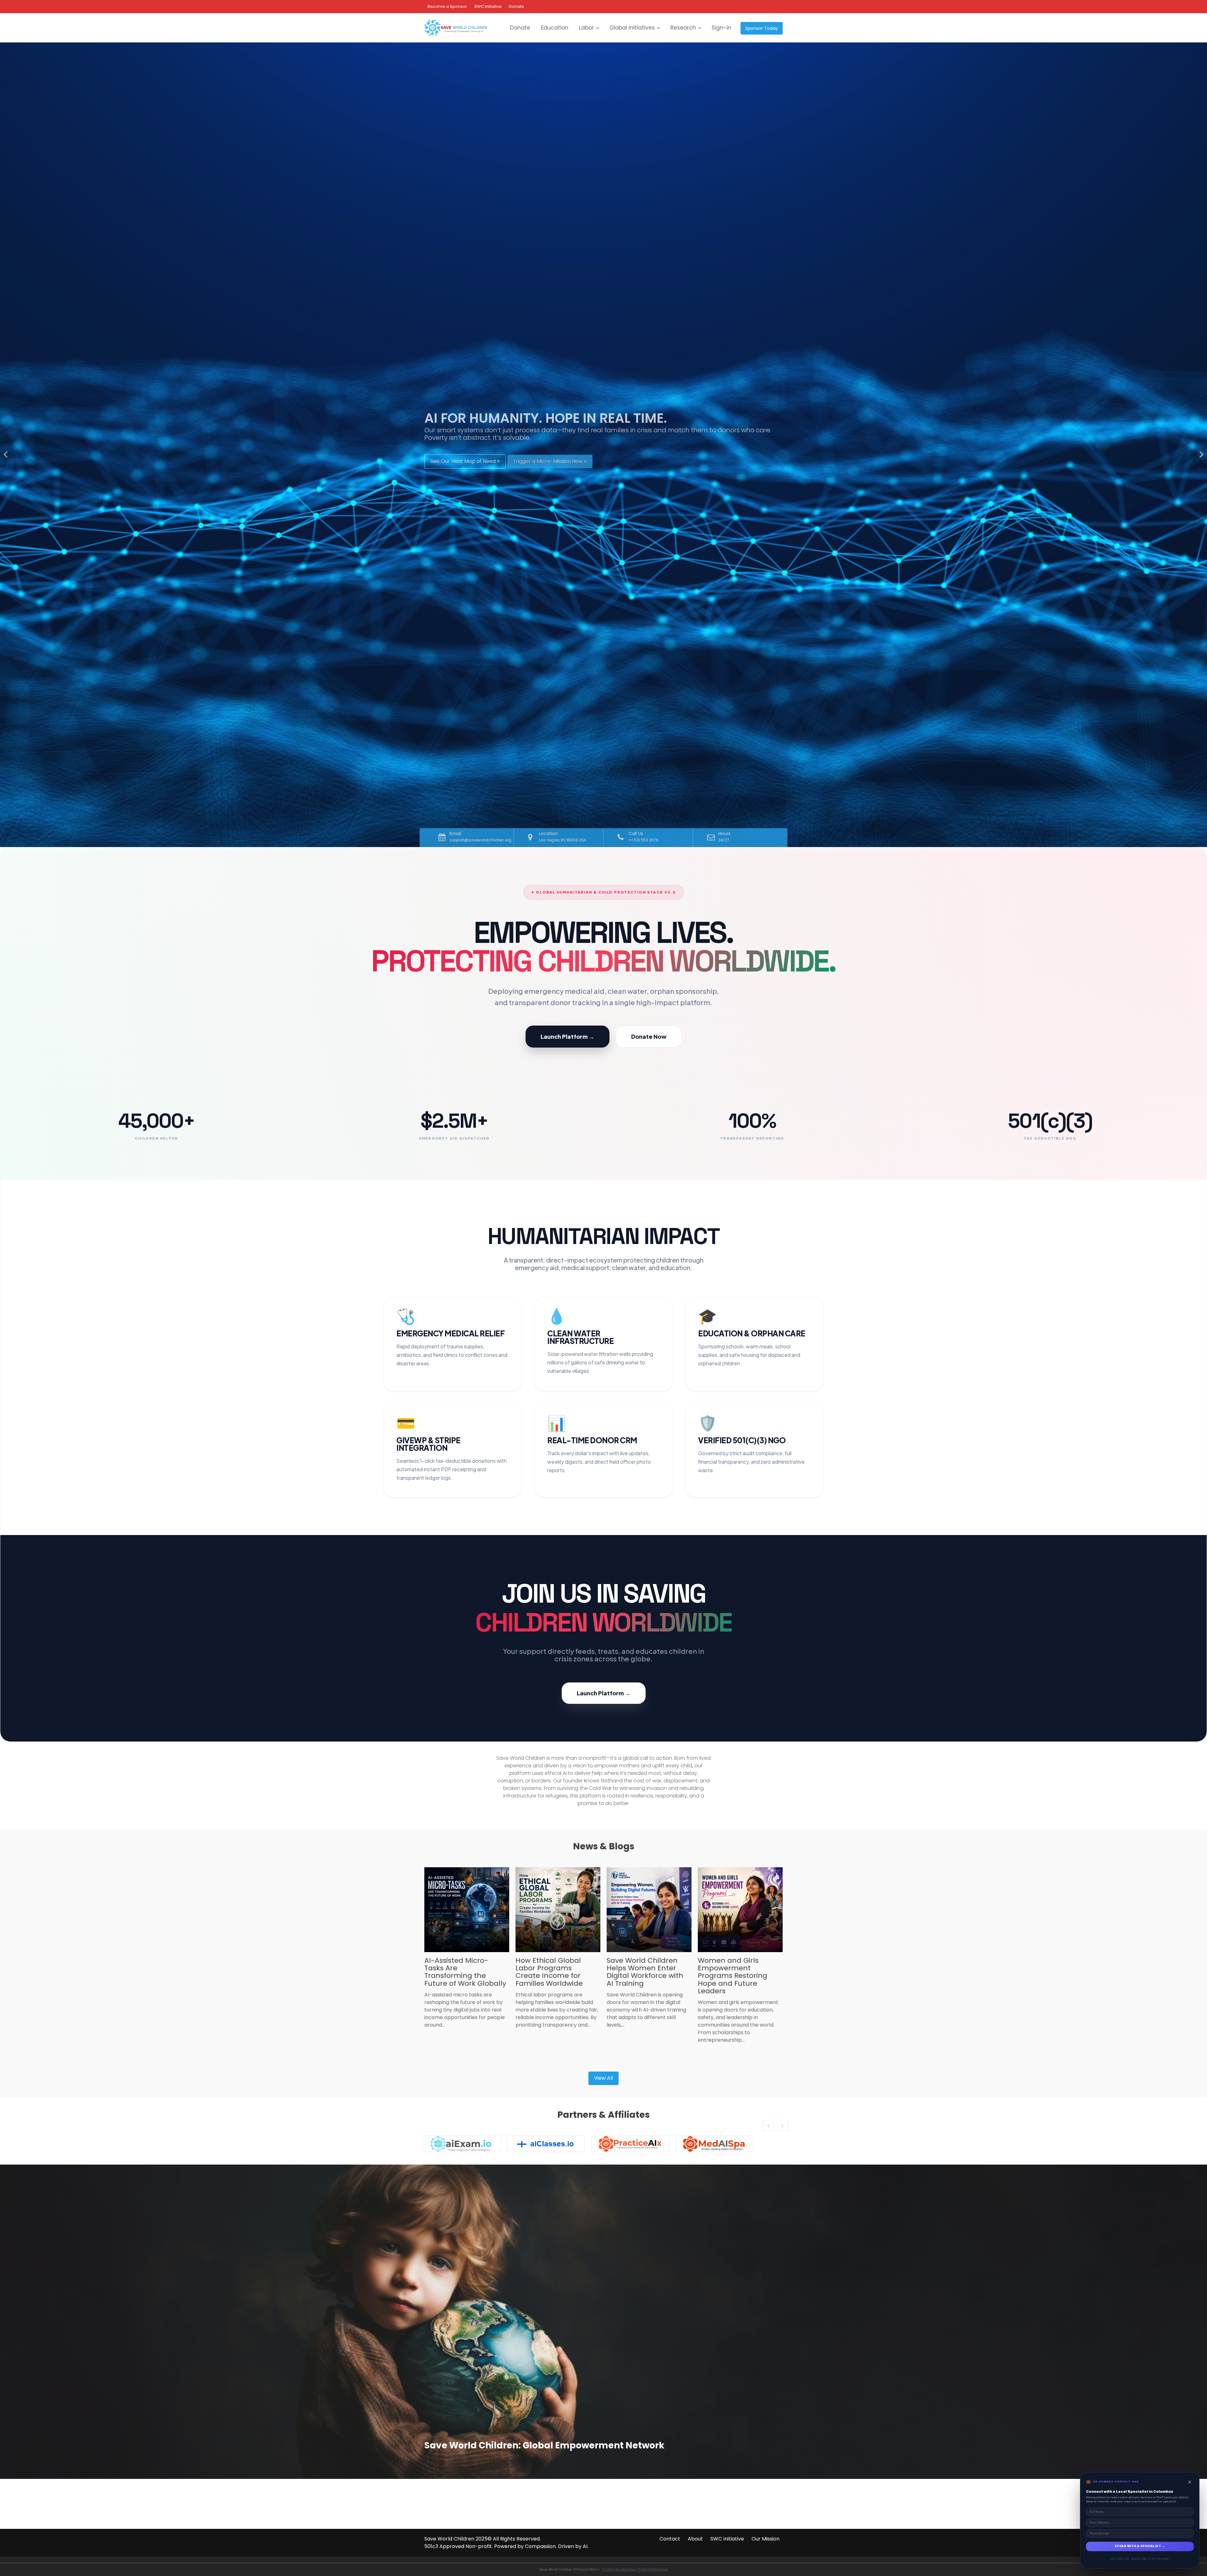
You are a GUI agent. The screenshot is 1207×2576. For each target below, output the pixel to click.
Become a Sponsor (447, 6)
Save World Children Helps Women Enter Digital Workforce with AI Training (645, 1972)
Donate (516, 6)
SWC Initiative (488, 6)
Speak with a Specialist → (1140, 2546)
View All (603, 2078)
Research (683, 28)
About (695, 2539)
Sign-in (721, 28)
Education (555, 28)
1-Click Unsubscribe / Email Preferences (635, 2569)
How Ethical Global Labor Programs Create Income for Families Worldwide (549, 1972)
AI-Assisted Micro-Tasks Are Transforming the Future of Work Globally (465, 1972)
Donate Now (649, 1036)
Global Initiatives (632, 28)
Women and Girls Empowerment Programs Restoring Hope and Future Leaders (733, 1976)
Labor (586, 28)
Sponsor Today (762, 28)
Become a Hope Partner (461, 457)
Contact (670, 2539)
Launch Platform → (568, 1036)
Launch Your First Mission (539, 457)
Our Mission (766, 2539)
